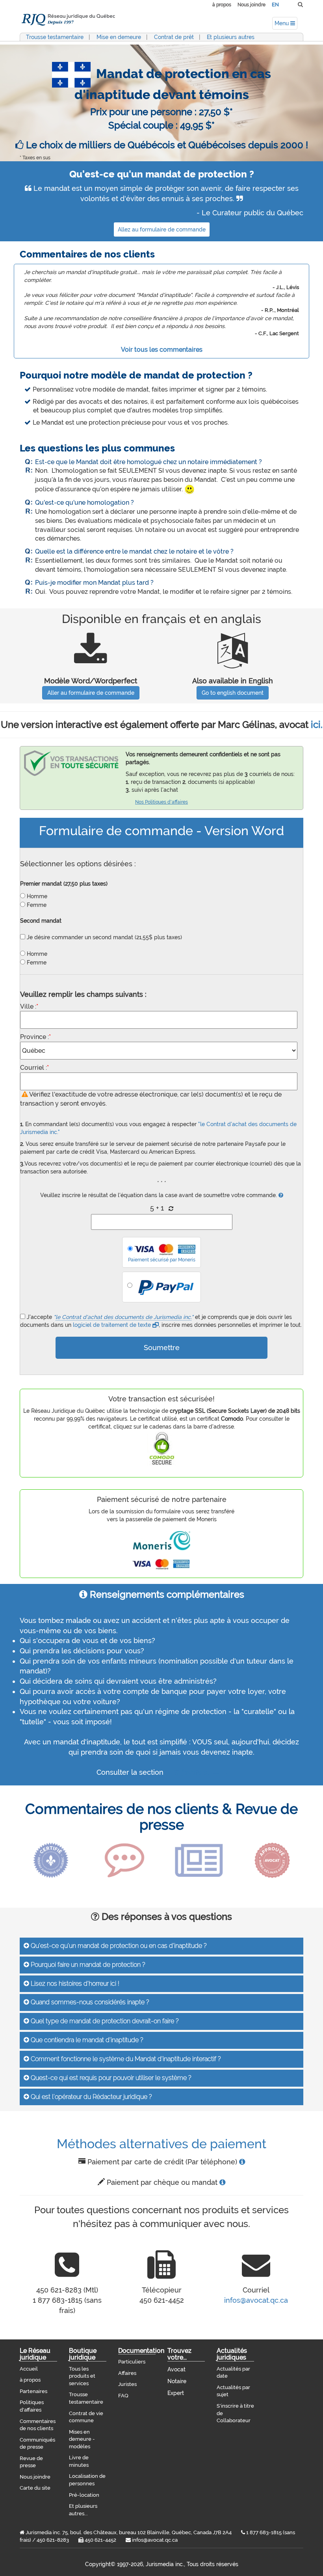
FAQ (123, 2396)
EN (275, 5)
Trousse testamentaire (55, 37)
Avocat (176, 2369)
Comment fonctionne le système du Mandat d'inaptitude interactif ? (125, 2059)
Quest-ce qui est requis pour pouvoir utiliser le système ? (110, 2078)
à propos (222, 5)
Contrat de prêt (174, 37)
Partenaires (33, 2391)
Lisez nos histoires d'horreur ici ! (74, 1984)
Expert (176, 2393)
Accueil (29, 2369)
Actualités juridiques (232, 2354)
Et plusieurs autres (231, 37)
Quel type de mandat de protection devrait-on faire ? (104, 2021)
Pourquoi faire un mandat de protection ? (87, 1965)
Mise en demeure (119, 37)
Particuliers (132, 2362)
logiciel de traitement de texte (113, 1325)
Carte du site (35, 2488)
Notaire (177, 2381)
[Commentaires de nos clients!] (124, 1860)
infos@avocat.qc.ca (256, 2300)
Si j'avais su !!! (196, 1772)
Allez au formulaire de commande (162, 229)
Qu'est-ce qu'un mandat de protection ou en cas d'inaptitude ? (118, 1946)
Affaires (127, 2373)
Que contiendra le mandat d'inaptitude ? (86, 2040)
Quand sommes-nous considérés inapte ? (89, 2002)
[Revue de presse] (199, 1860)
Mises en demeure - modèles (82, 2439)
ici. (317, 725)
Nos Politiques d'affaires (161, 802)
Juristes (127, 2384)
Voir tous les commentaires (162, 350)
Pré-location (84, 2495)
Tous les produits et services (82, 2376)
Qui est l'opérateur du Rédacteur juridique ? (91, 2097)
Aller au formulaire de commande (91, 693)
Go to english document (233, 693)
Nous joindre (252, 5)
